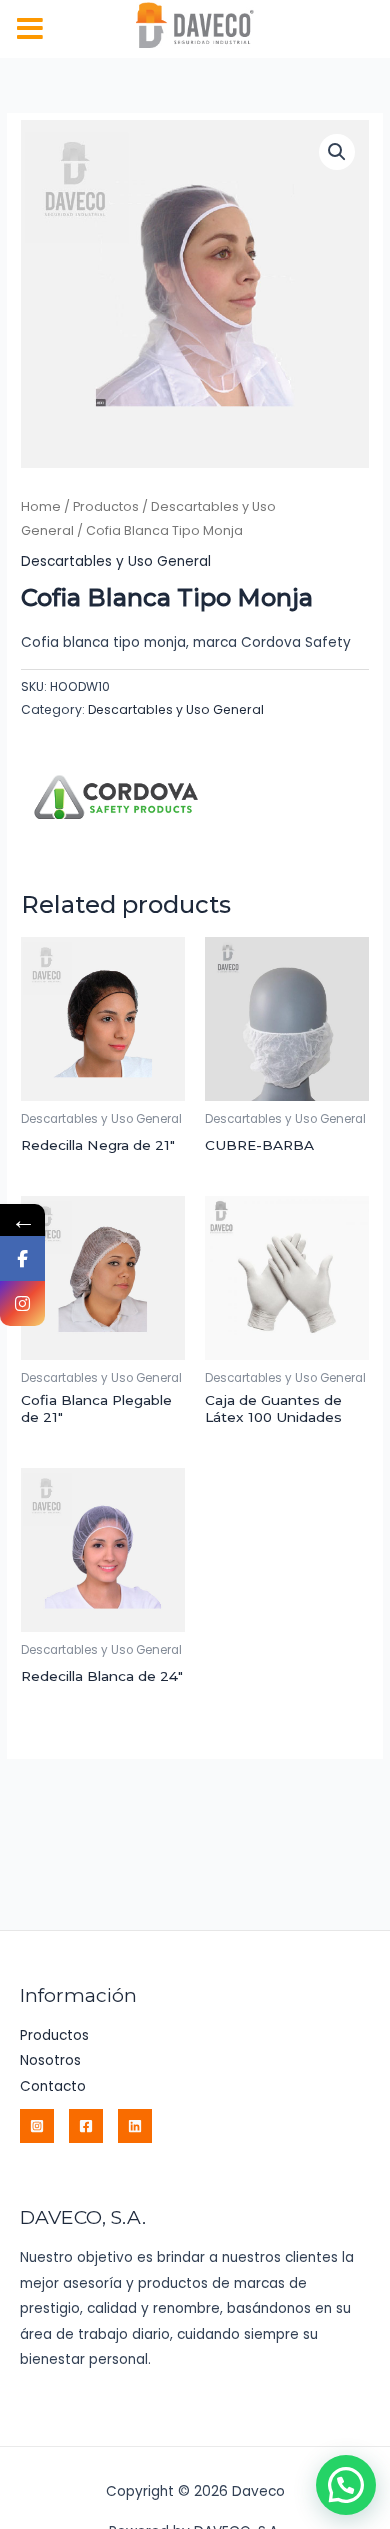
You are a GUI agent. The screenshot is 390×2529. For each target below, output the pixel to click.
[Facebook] (86, 2126)
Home (41, 506)
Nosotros (50, 2060)
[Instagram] (37, 2126)
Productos (106, 506)
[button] (337, 152)
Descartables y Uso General (116, 561)
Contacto (53, 2086)
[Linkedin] (135, 2126)
